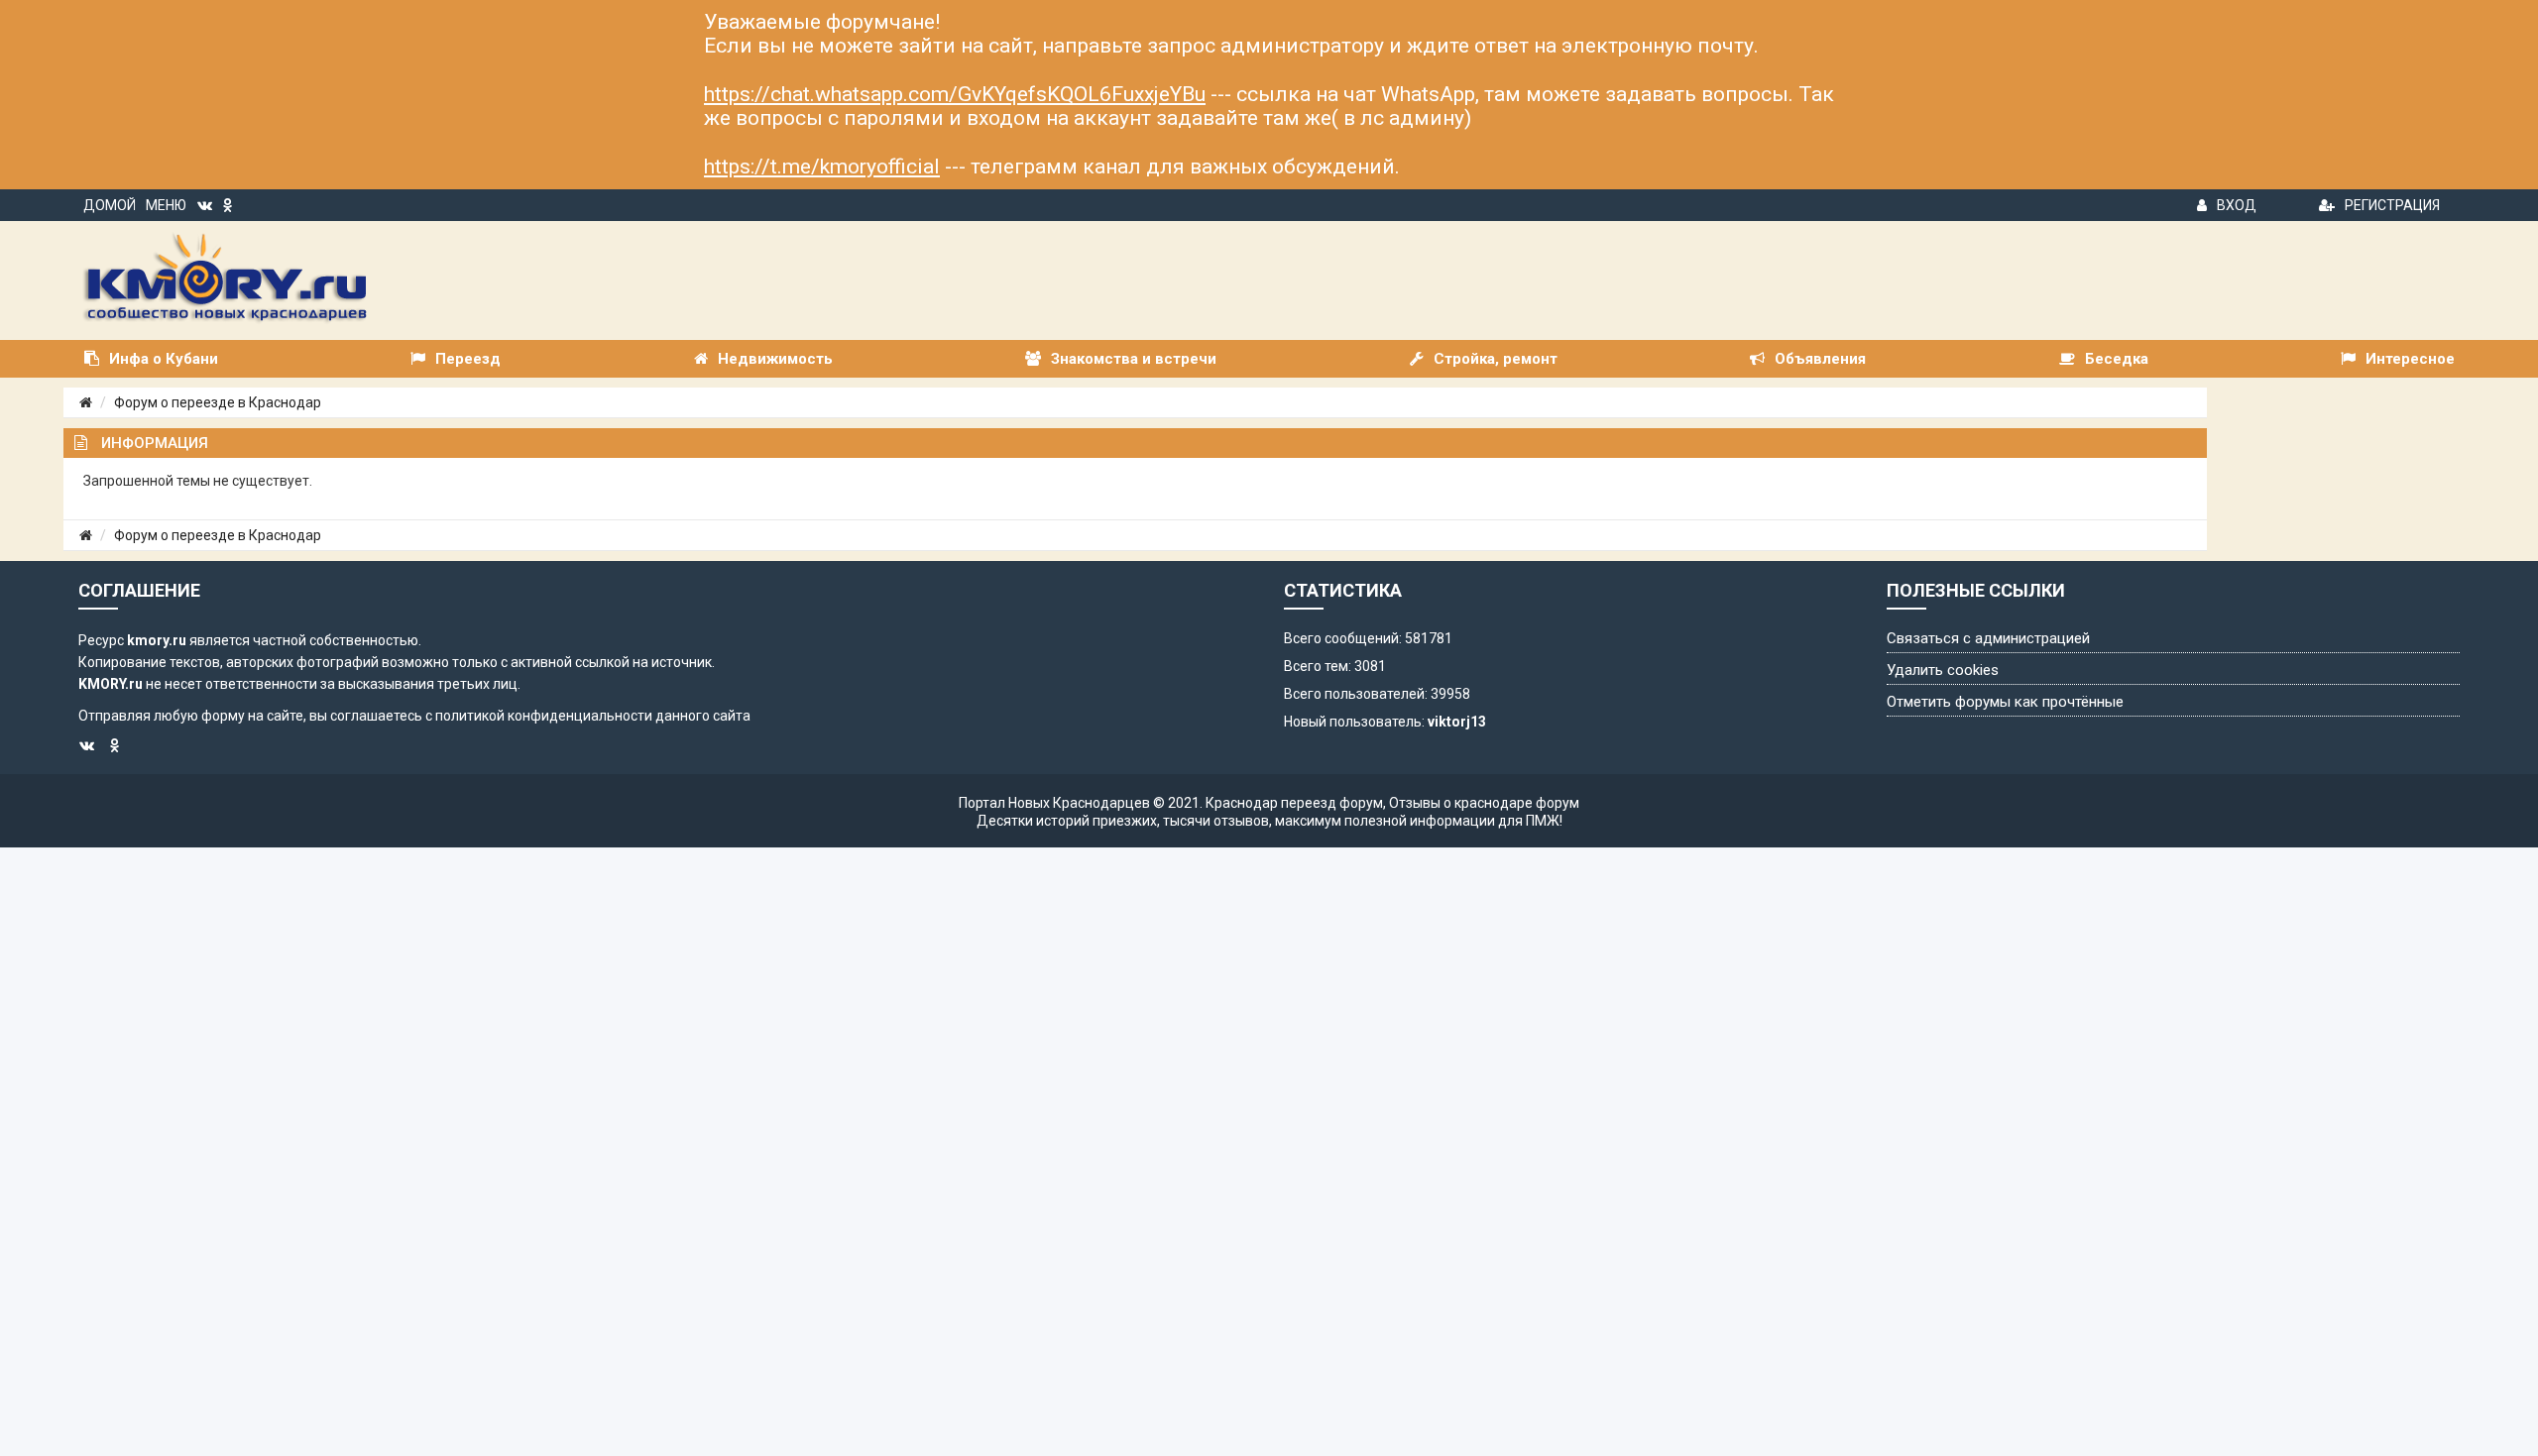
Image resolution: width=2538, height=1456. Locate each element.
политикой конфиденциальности (544, 716)
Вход (2237, 205)
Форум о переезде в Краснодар (218, 402)
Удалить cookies (1943, 670)
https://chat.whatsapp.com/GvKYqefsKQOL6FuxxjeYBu (955, 94)
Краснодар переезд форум (1294, 803)
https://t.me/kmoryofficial (822, 167)
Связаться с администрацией (1988, 638)
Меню (166, 205)
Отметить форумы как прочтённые (2005, 702)
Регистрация (2392, 205)
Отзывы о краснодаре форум (1484, 803)
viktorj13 (1457, 722)
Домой (110, 205)
